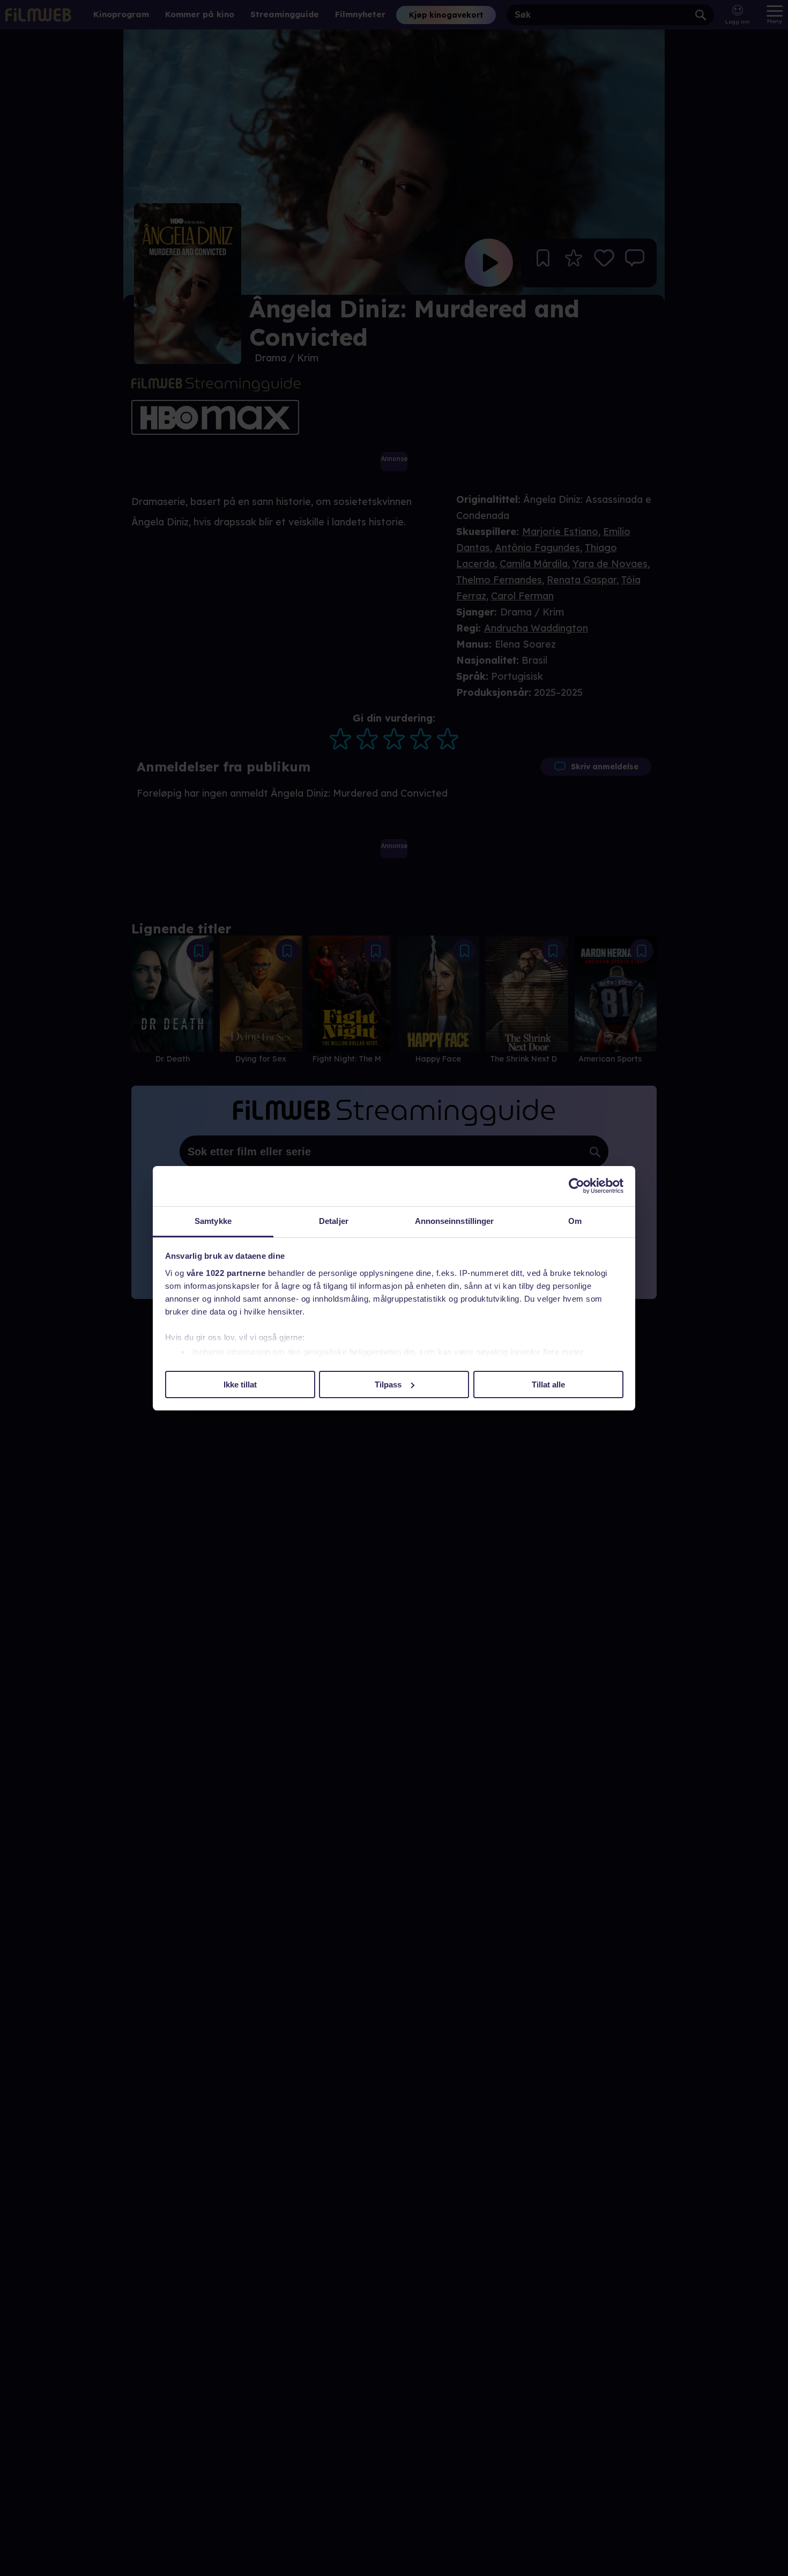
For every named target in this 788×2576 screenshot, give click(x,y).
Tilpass (388, 1384)
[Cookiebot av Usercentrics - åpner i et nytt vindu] (577, 1186)
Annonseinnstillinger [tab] (455, 1221)
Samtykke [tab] (213, 1221)
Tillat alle (548, 1384)
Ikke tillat (240, 1384)
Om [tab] (575, 1221)
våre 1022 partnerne (226, 1273)
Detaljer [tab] (334, 1221)
